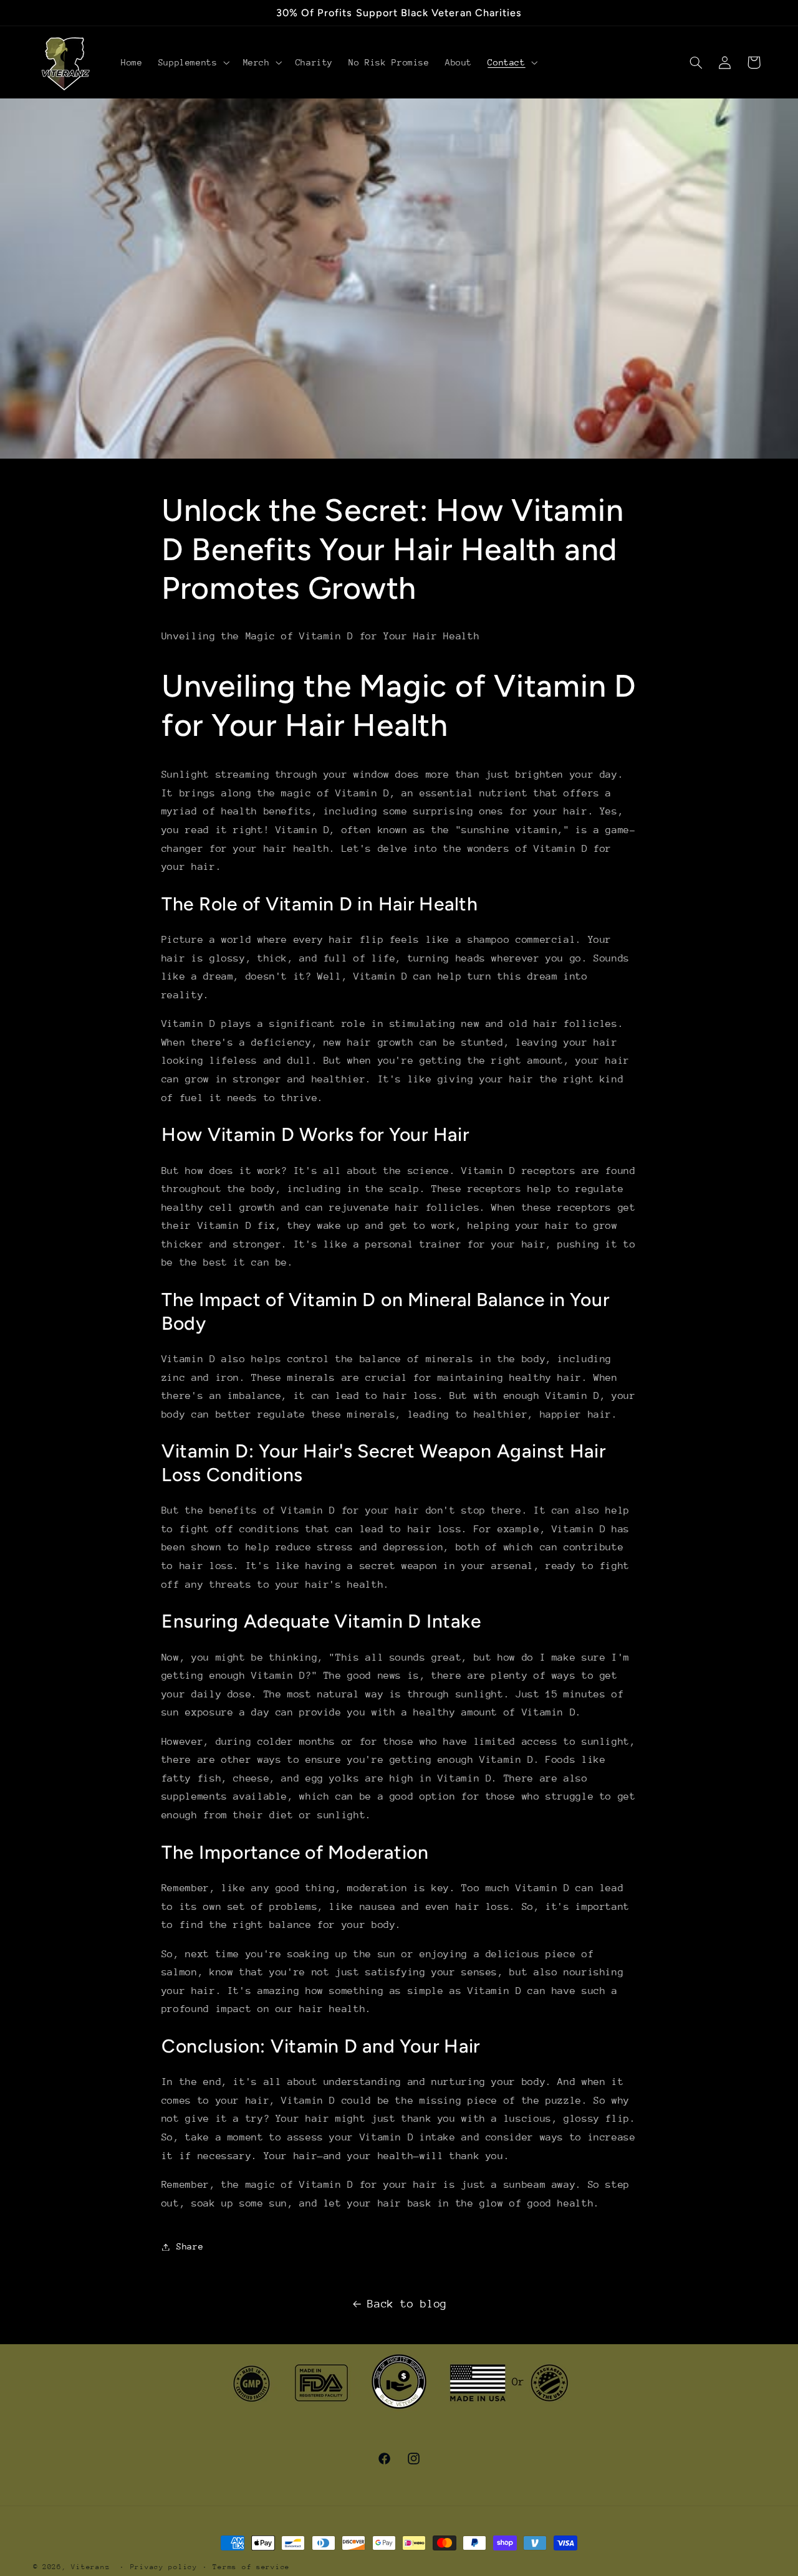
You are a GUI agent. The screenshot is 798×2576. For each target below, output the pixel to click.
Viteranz (90, 2567)
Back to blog (407, 2304)
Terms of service (251, 2567)
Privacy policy (164, 2567)
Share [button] (190, 2246)
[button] (193, 62)
